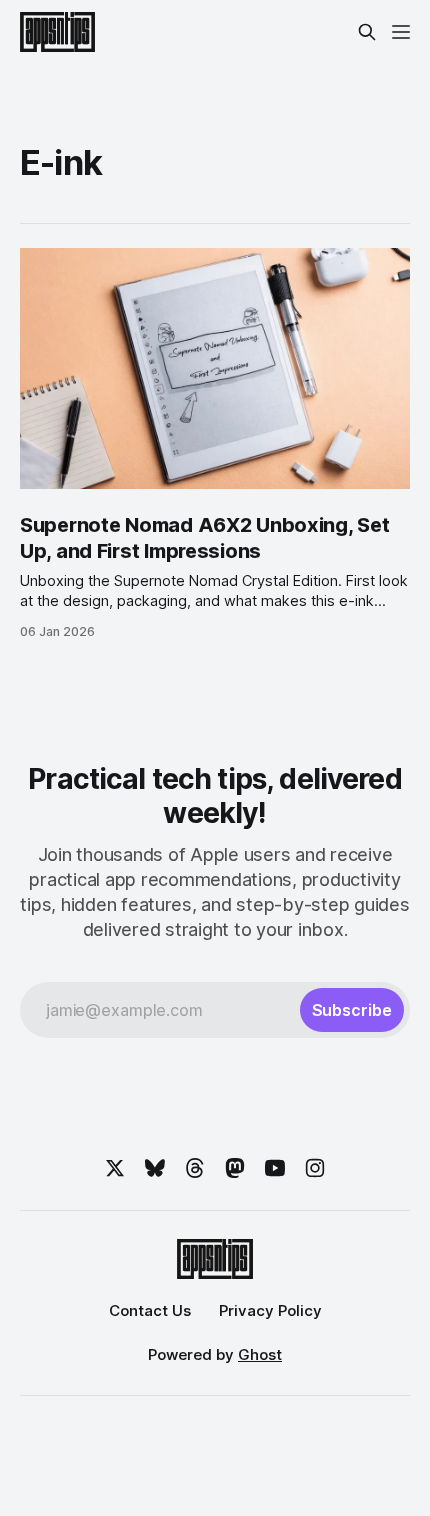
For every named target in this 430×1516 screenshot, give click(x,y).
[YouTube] (275, 1168)
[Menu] (401, 32)
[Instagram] (315, 1168)
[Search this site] (367, 32)
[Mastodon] (235, 1168)
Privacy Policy (270, 1310)
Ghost (260, 1354)
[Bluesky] (155, 1168)
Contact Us (150, 1310)
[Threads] (195, 1168)
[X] (115, 1168)
